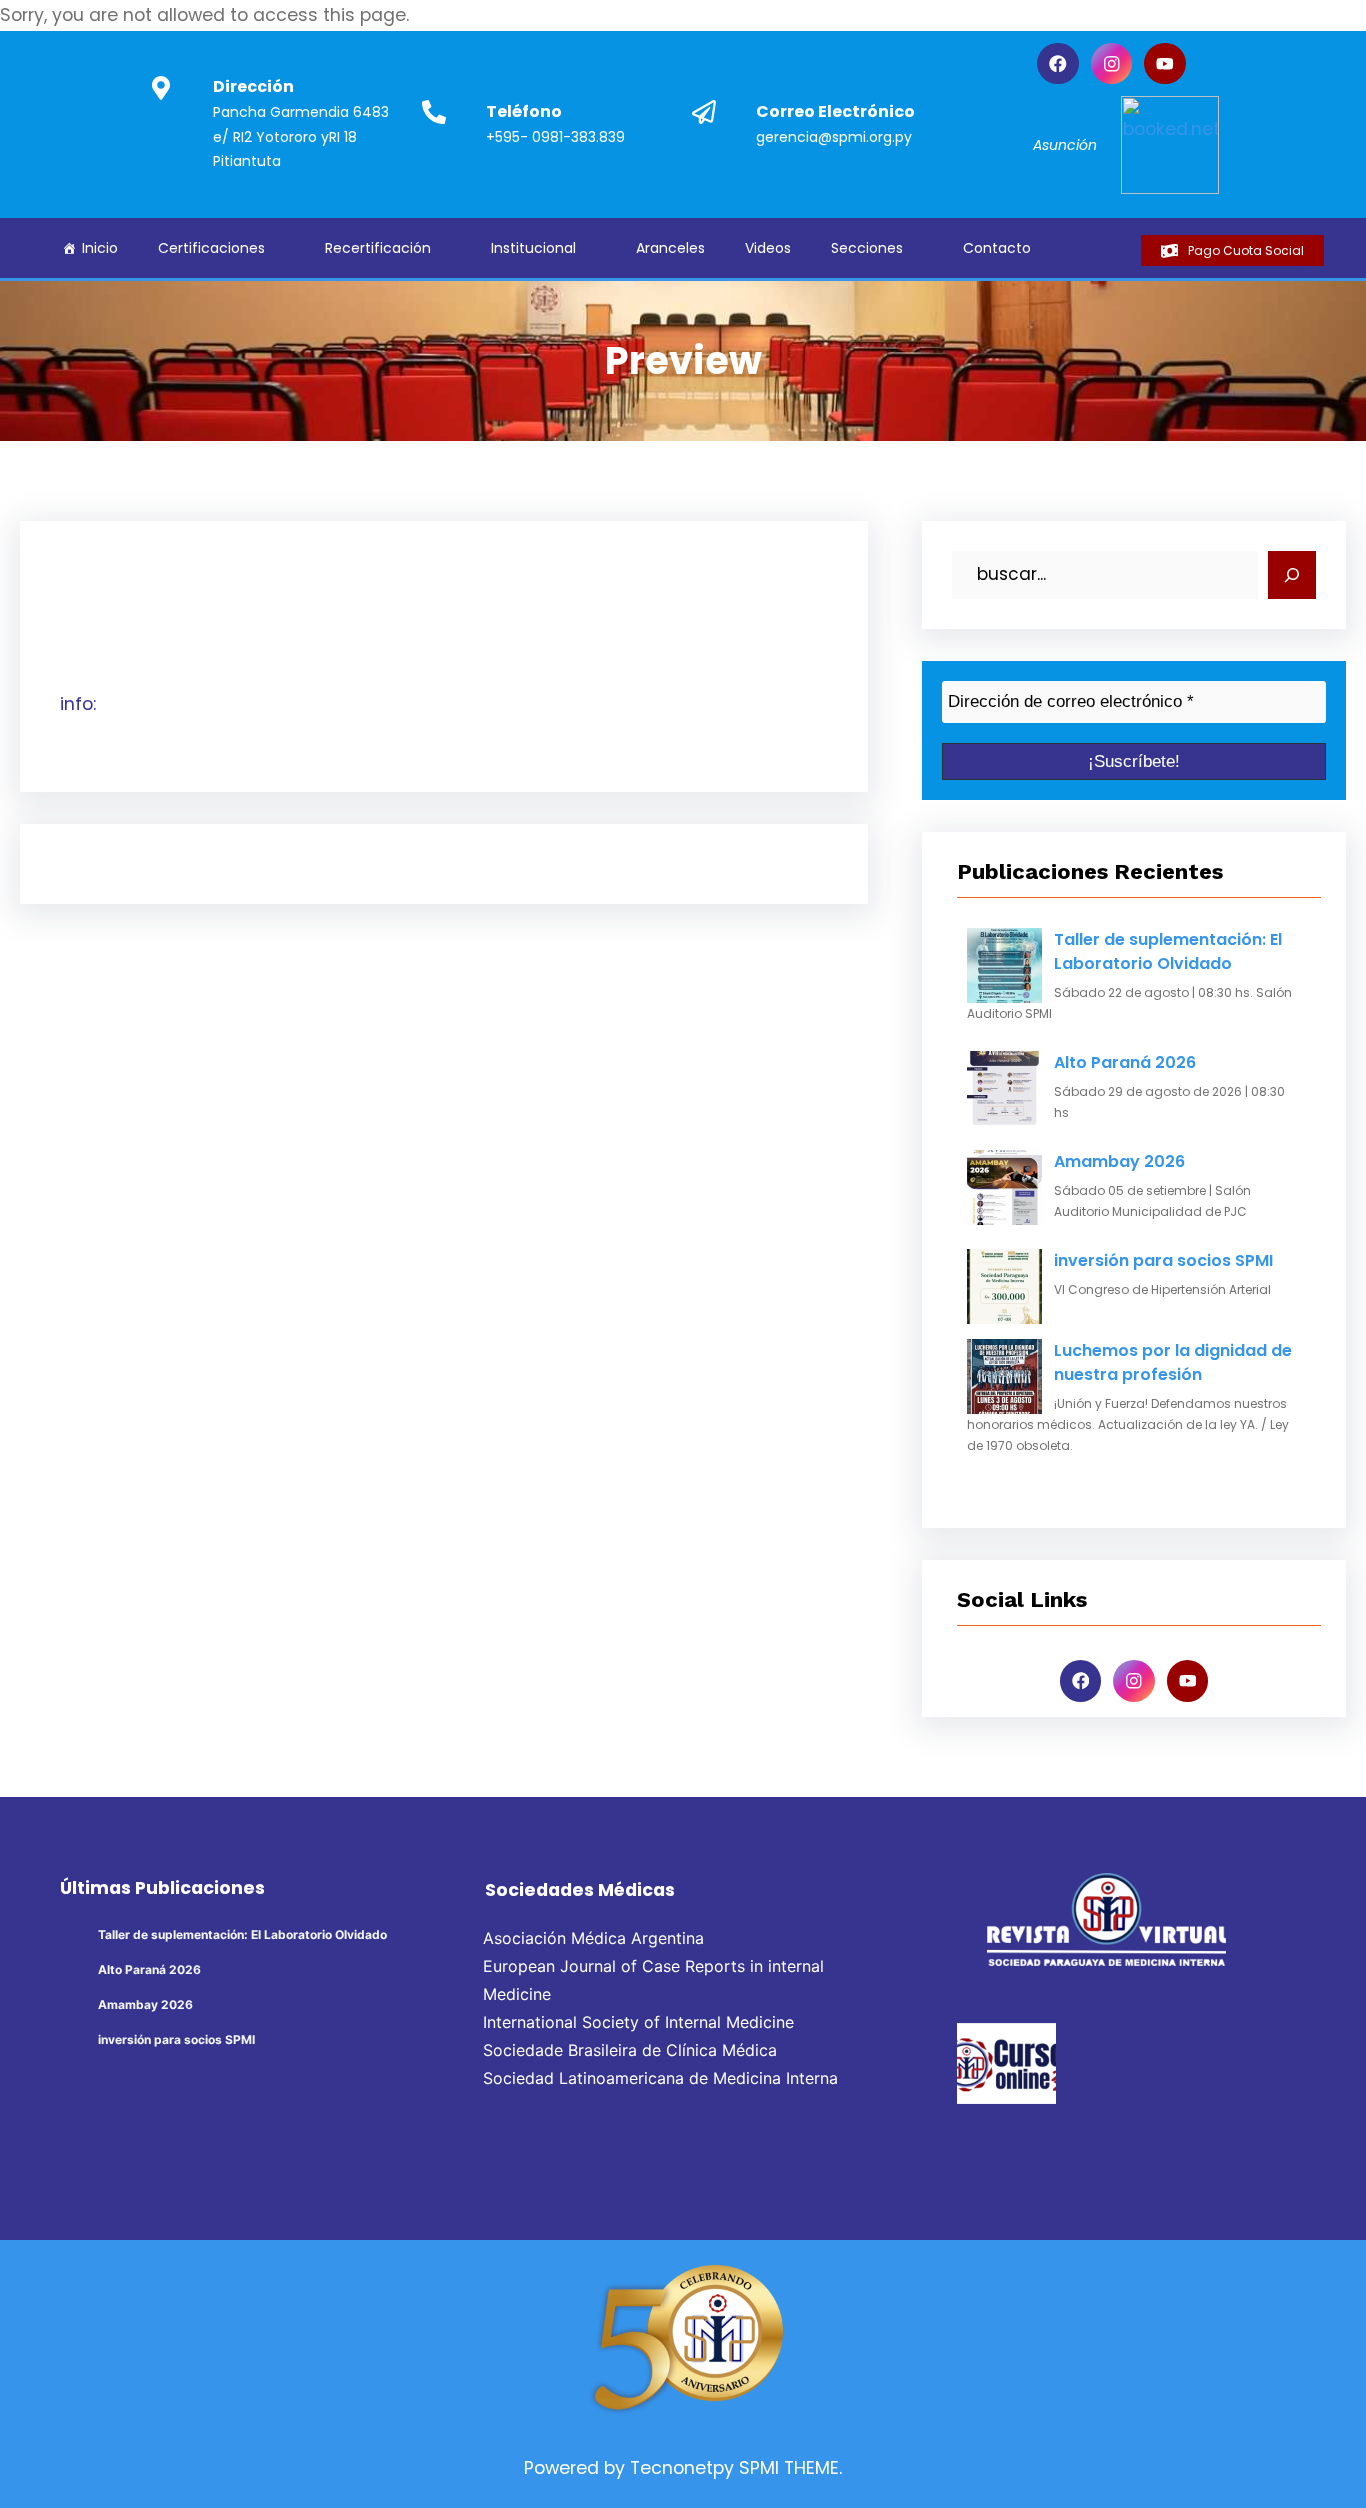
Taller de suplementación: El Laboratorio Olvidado (1168, 951)
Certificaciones (211, 248)
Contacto (997, 248)
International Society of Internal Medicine (638, 2022)
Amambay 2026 (1119, 1161)
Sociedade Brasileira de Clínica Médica (630, 2050)
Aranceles (670, 248)
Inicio (100, 248)
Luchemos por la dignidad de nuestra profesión (1173, 1362)
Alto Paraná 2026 (1125, 1062)
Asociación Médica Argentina (593, 1938)
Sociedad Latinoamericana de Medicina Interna (660, 2078)
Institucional (533, 248)
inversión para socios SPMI (1163, 1260)
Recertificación (378, 248)
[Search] (1292, 575)
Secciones (867, 248)
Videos (768, 248)
